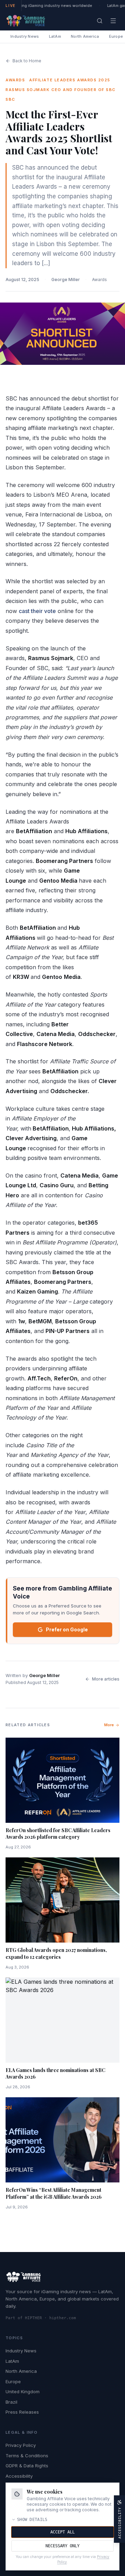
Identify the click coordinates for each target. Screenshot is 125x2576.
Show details (32, 2520)
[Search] (100, 21)
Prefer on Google (67, 1629)
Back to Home (27, 61)
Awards (99, 280)
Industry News (25, 36)
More (109, 1725)
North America (85, 36)
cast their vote (37, 611)
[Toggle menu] (113, 21)
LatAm (55, 36)
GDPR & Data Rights (27, 2466)
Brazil (11, 2402)
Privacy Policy (21, 2445)
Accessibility (19, 2476)
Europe (13, 2381)
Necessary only (62, 2546)
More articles (106, 1679)
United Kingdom (23, 2392)
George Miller (66, 280)
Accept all (62, 2532)
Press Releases (22, 2412)
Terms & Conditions (27, 2456)
